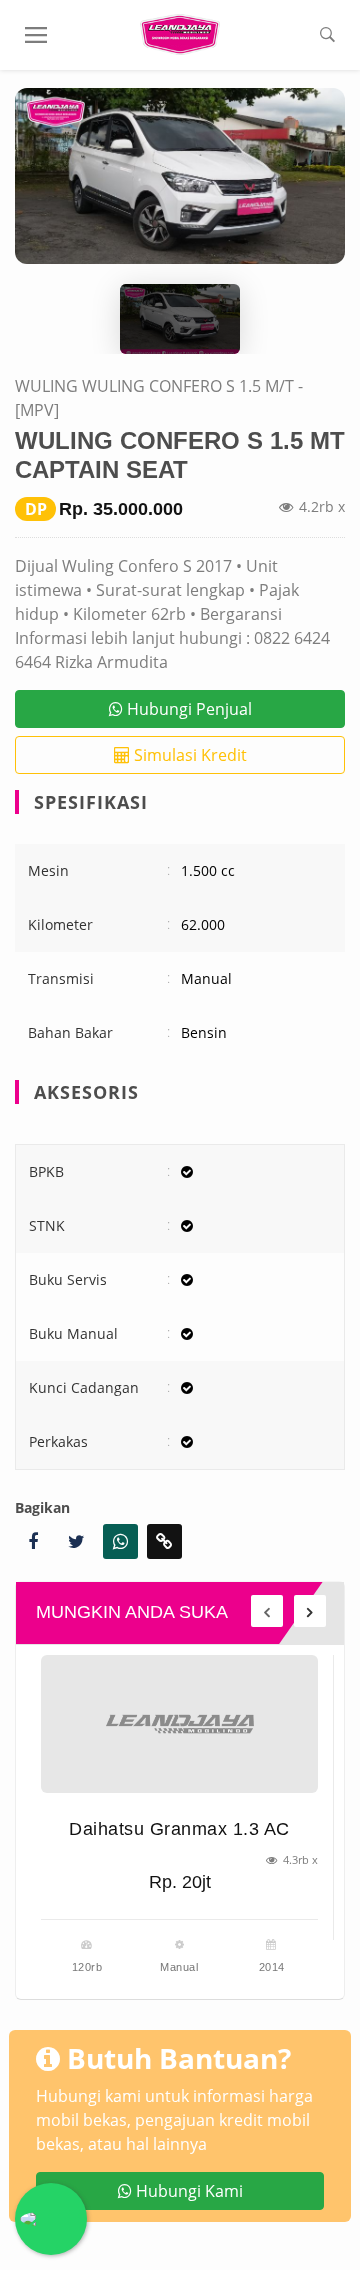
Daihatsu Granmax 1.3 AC (179, 1829)
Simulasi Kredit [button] (188, 755)
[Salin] (164, 1541)
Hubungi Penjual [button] (187, 709)
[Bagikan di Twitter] (76, 1541)
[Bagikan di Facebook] (32, 1541)
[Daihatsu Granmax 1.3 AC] (179, 1724)
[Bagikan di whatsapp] (120, 1541)
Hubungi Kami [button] (187, 2191)
